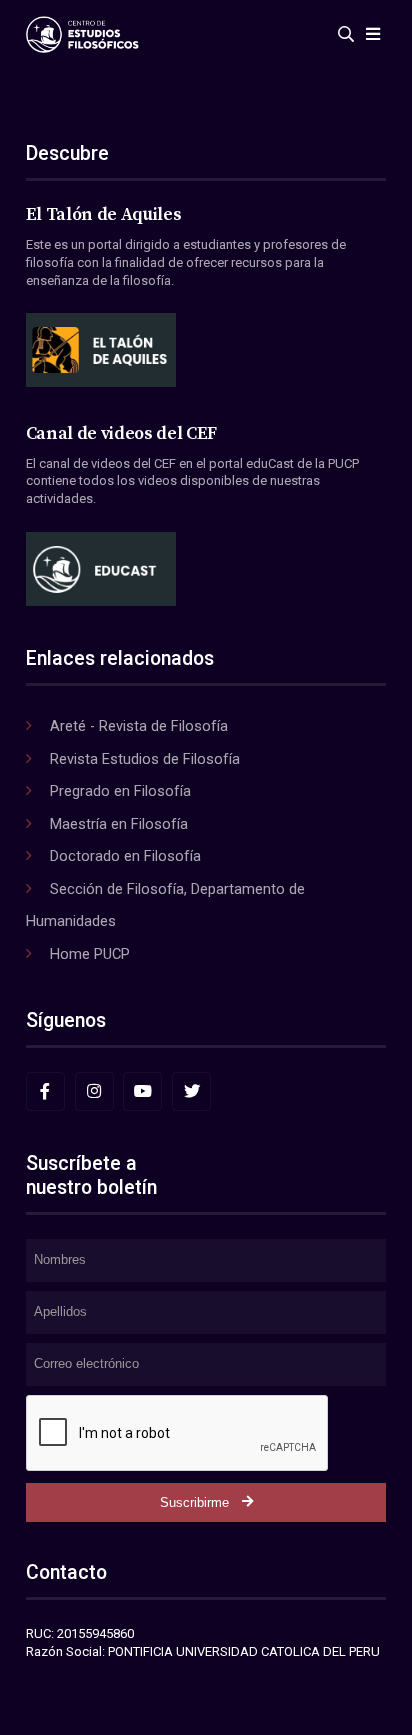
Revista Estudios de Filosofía (145, 759)
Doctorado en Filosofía (125, 856)
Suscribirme (194, 1502)
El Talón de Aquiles (104, 215)
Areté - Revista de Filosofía (139, 726)
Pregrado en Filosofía (120, 791)
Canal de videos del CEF (121, 434)
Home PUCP (90, 954)
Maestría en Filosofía (119, 824)
